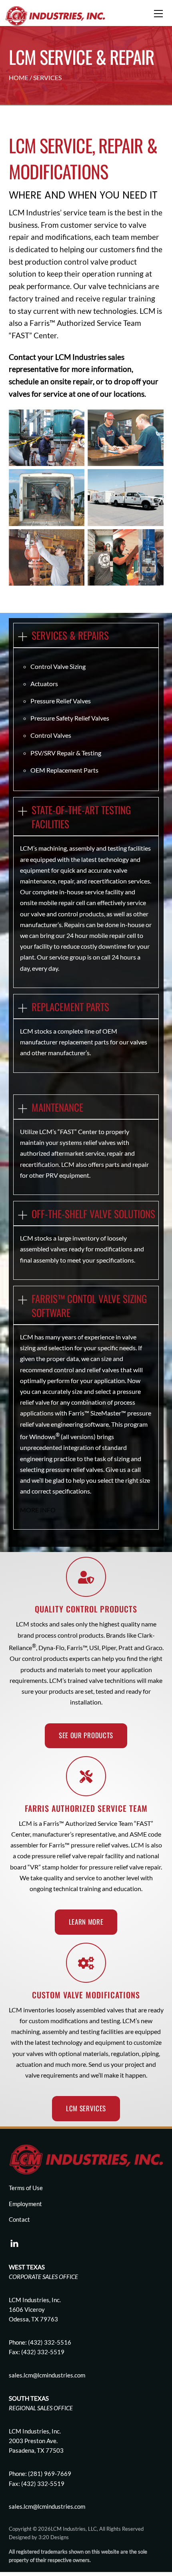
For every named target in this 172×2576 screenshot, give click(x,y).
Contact (22, 357)
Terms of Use (26, 2188)
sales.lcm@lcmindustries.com (47, 2506)
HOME (19, 77)
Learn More (86, 1922)
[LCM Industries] (55, 15)
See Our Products (86, 1735)
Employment (25, 2204)
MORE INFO (38, 1510)
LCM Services (86, 2108)
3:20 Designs (54, 2537)
